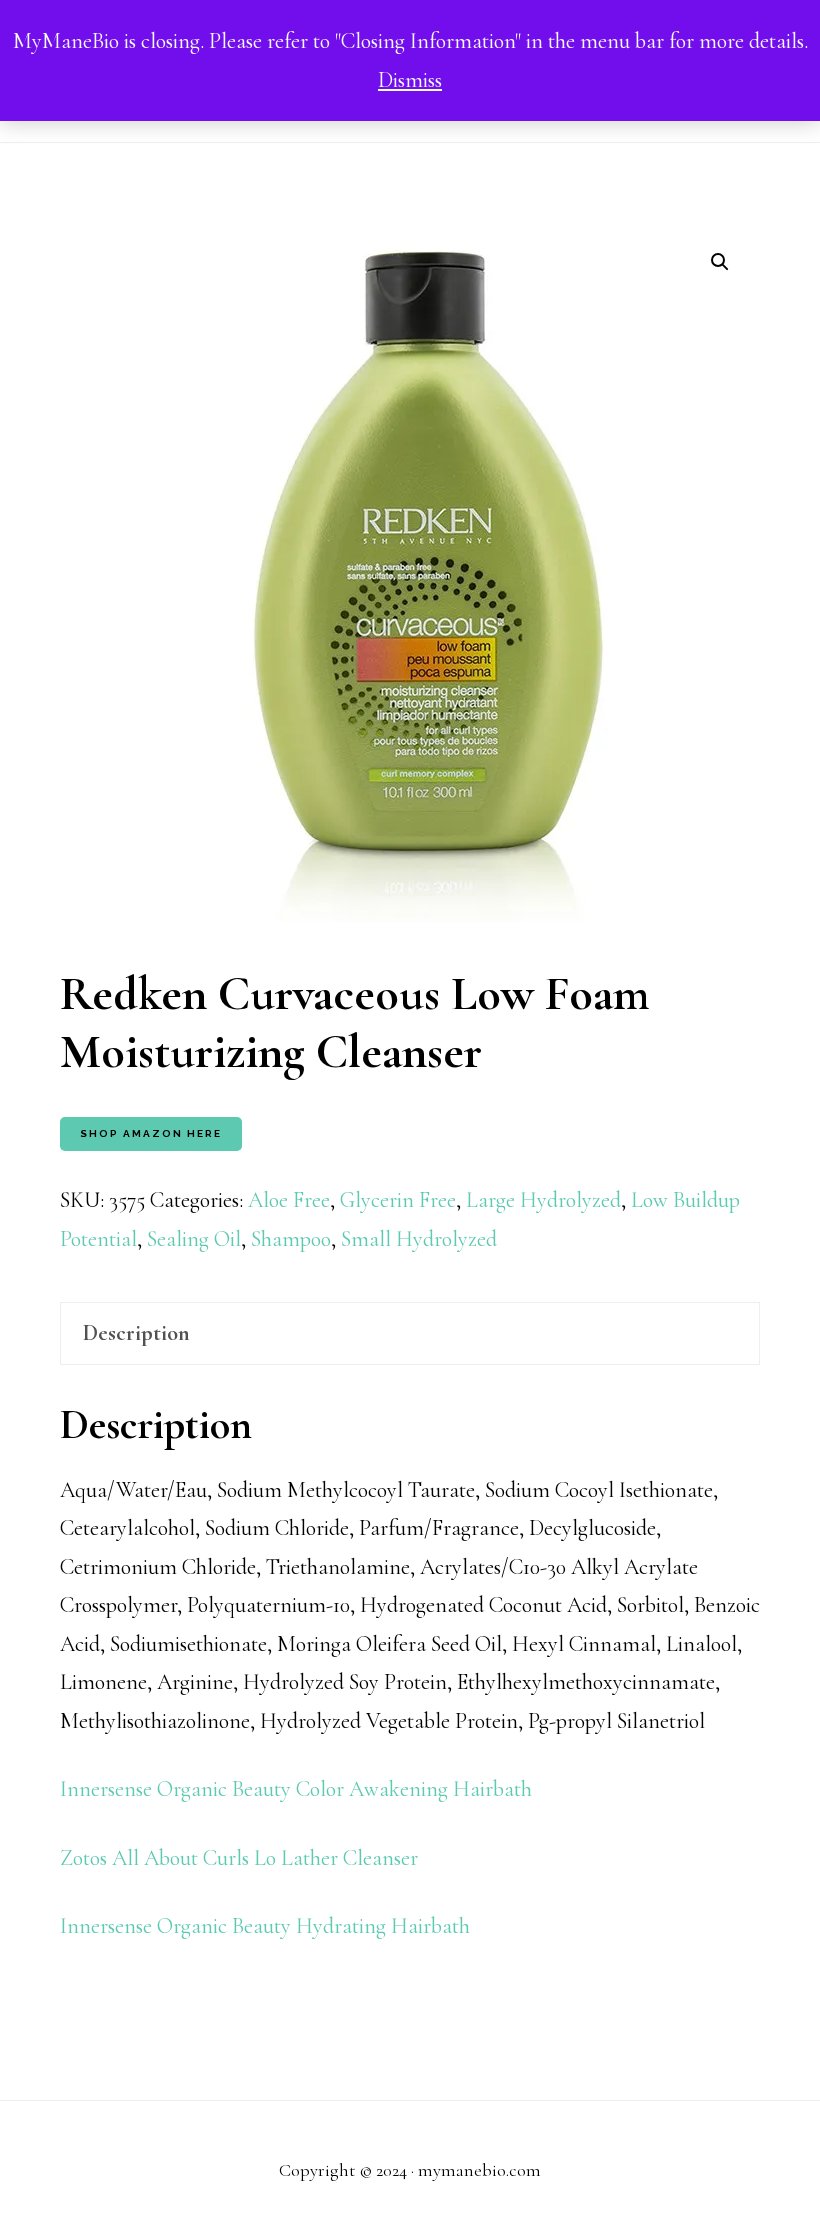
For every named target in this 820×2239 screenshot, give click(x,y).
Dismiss (410, 80)
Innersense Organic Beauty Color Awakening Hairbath (296, 1789)
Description (136, 1333)
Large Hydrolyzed (543, 1200)
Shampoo (291, 1239)
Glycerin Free (398, 1200)
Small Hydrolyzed (419, 1239)
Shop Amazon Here (151, 1133)
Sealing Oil (194, 1239)
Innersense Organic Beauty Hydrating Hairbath (265, 1926)
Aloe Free (289, 1200)
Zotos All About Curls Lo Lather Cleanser (239, 1858)
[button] (720, 262)
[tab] (410, 1333)
